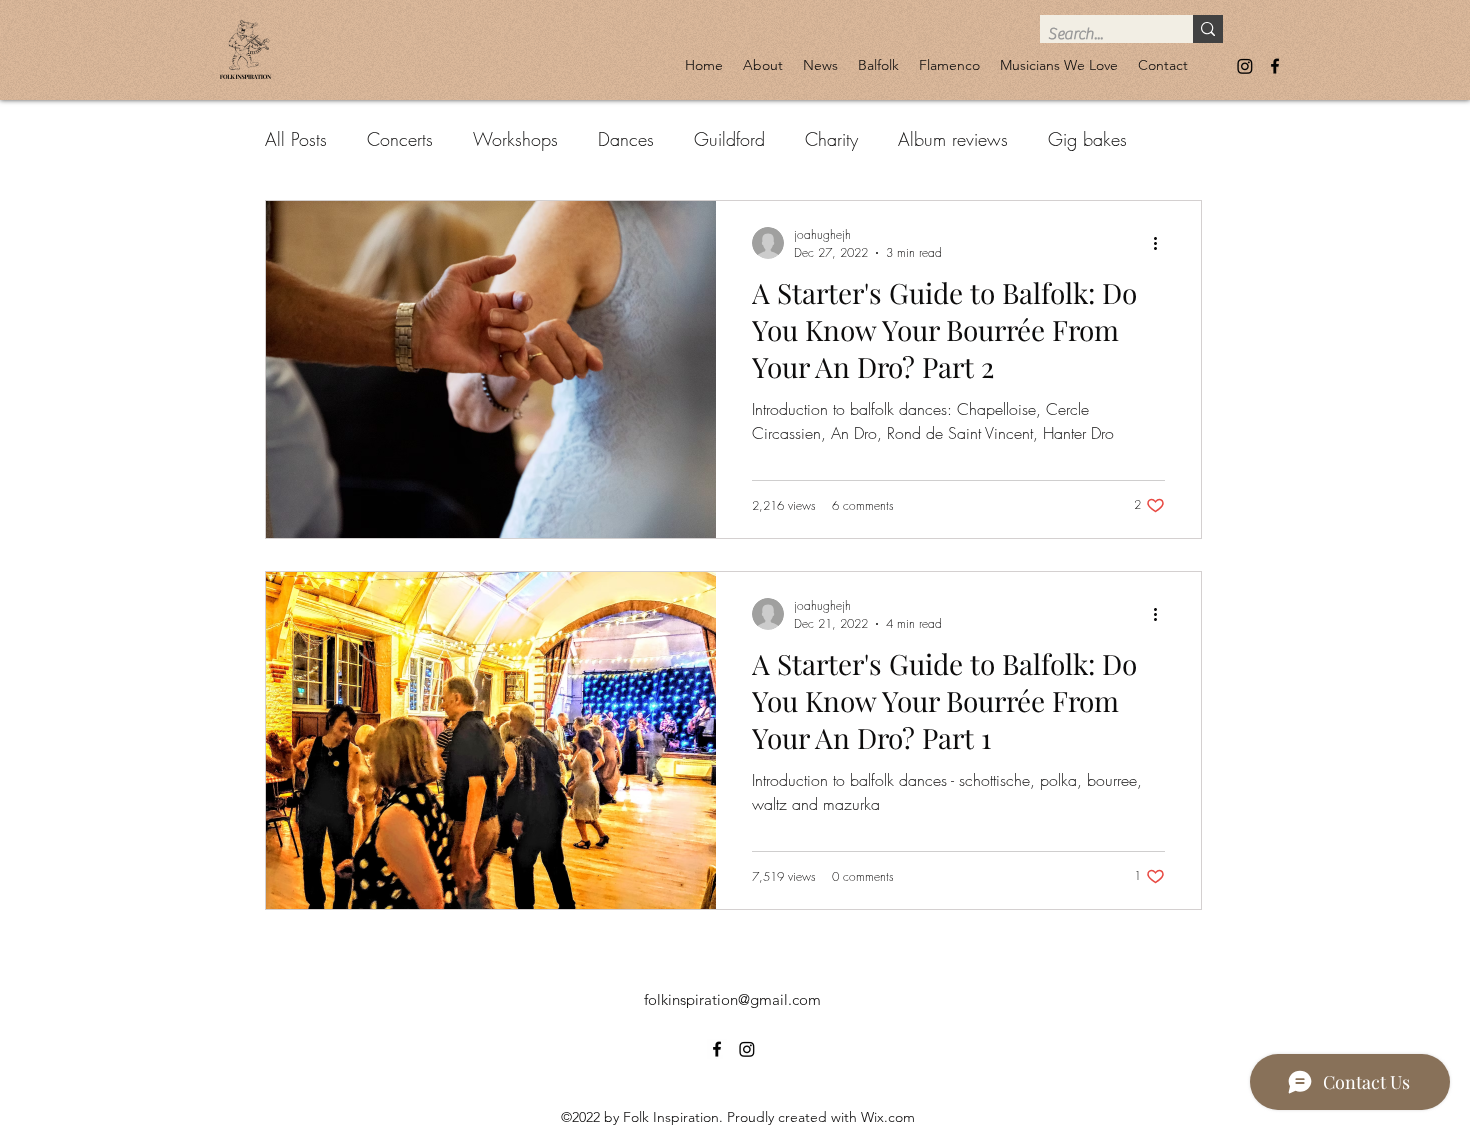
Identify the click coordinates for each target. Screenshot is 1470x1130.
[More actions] (1162, 243)
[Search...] (1208, 29)
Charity (831, 139)
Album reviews (953, 139)
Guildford (729, 139)
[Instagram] (1245, 66)
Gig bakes (1087, 139)
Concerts (400, 139)
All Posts (296, 139)
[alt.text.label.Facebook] (1275, 66)
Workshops (515, 139)
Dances (626, 139)
